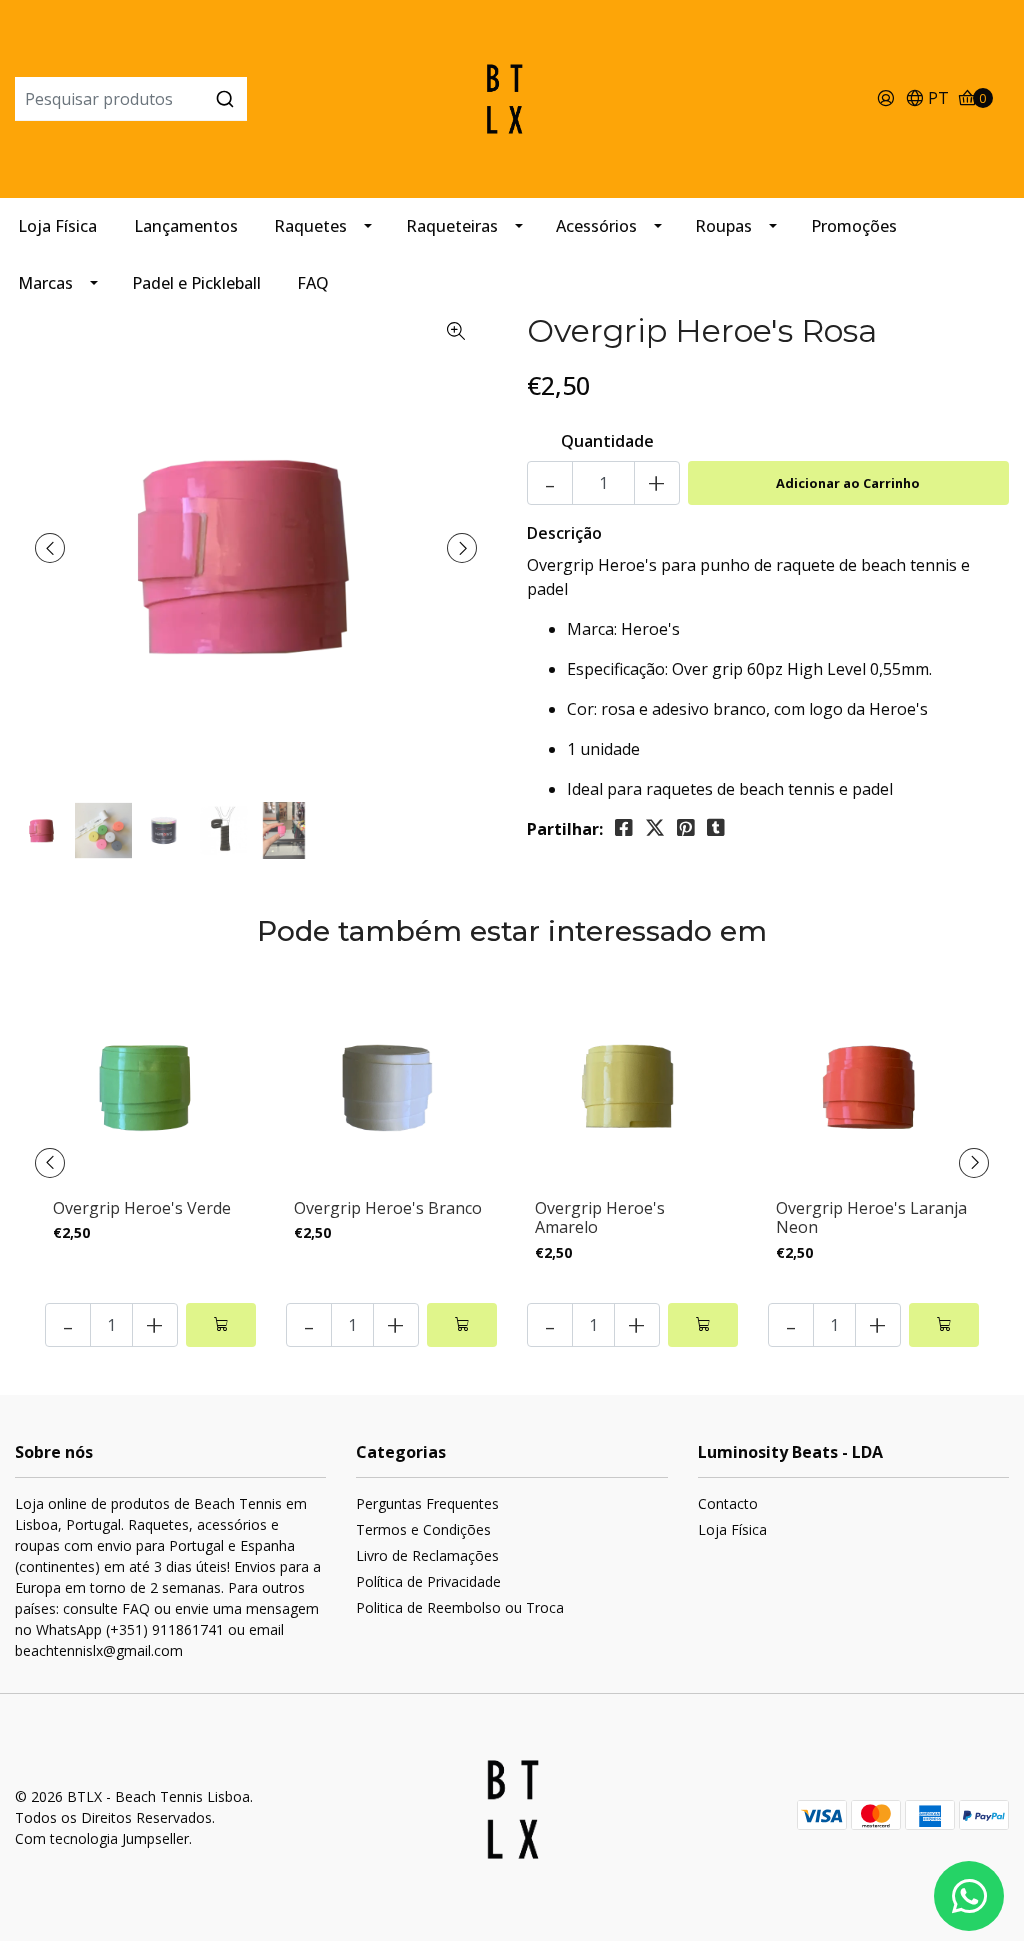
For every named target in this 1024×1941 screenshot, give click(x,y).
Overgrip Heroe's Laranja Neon (871, 1217)
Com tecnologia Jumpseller (102, 1838)
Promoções (854, 226)
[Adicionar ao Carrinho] (221, 1325)
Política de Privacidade (428, 1581)
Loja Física (57, 226)
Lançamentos (186, 226)
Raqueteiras (452, 226)
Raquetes (310, 226)
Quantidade (607, 441)
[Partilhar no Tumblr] (716, 828)
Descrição (564, 533)
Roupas (723, 226)
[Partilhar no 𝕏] (655, 828)
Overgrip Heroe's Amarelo (600, 1217)
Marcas (45, 283)
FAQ (313, 283)
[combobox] (180, 99)
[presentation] (50, 548)
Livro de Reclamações (427, 1555)
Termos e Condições (423, 1529)
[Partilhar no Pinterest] (686, 828)
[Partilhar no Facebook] (624, 828)
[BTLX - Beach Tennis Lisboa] (512, 97)
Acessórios (596, 226)
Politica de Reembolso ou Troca (460, 1607)
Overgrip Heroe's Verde (142, 1208)
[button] (927, 99)
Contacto (728, 1503)
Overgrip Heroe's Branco (388, 1208)
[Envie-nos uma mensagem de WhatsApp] (969, 1896)
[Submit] (225, 99)
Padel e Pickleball (196, 283)
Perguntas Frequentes (427, 1503)
